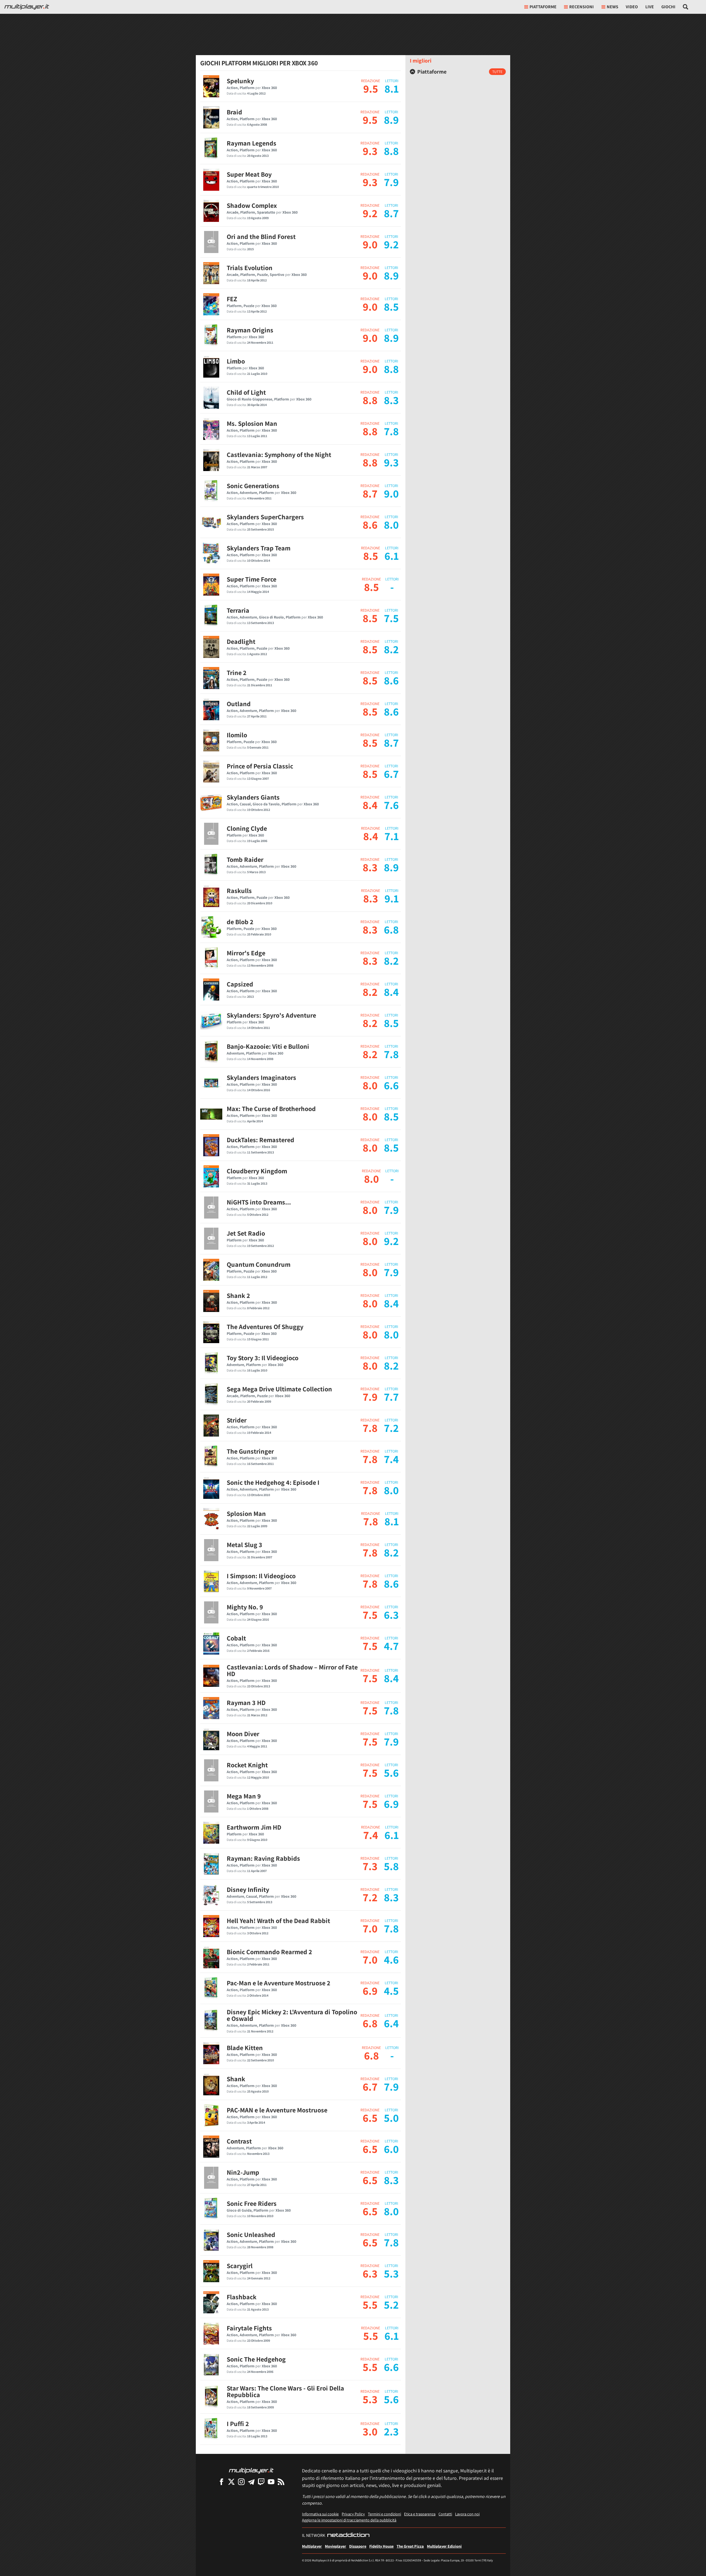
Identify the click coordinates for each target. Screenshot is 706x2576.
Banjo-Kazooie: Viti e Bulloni (268, 1046)
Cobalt (236, 1638)
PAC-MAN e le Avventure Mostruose (277, 2110)
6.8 (370, 2023)
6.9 (370, 1991)
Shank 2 (238, 1295)
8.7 (370, 493)
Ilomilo (237, 735)
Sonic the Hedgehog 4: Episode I (273, 1482)
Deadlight (241, 641)
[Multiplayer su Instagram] (241, 2482)
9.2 (370, 213)
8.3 (370, 867)
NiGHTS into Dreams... (259, 1202)
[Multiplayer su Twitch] (261, 2482)
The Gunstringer (250, 1451)
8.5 (371, 556)
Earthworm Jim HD (254, 1827)
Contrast (239, 2141)
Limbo (236, 361)
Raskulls (239, 891)
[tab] (458, 72)
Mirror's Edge (246, 953)
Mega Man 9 (244, 1796)
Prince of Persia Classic (260, 766)
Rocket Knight (247, 1765)
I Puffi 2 (238, 2424)
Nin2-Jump (243, 2172)
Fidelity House (381, 2546)
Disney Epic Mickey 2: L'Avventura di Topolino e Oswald (292, 2015)
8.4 (370, 805)
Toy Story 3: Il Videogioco (263, 1358)
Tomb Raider (245, 859)
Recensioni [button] (581, 7)
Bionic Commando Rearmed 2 (269, 1952)
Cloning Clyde (247, 828)
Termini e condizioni (384, 2514)
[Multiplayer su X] (231, 2482)
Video (632, 7)
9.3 (370, 151)
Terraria (238, 610)
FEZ (232, 299)
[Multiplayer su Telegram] (251, 2482)
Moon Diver (243, 1734)
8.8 (370, 400)
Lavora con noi (467, 2514)
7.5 (370, 1615)
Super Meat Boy (249, 174)
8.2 (370, 992)
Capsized (240, 984)
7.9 (370, 1397)
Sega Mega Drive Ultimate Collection (279, 1389)
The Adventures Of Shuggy (265, 1327)
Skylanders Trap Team (259, 548)
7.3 (370, 1866)
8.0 (370, 1085)
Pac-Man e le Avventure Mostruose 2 (279, 1983)
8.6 (370, 525)
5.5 (370, 2305)
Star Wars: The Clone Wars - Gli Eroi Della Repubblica (285, 2391)
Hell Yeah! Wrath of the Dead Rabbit (278, 1921)
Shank (236, 2079)
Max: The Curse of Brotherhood (271, 1109)
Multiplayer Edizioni (444, 2546)
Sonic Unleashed (251, 2234)
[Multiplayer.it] (27, 7)
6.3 (370, 2273)
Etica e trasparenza (420, 2514)
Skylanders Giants (253, 797)
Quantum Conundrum (259, 1264)
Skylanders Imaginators (261, 1077)
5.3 (370, 2399)
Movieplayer (335, 2546)
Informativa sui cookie (320, 2514)
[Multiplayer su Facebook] (221, 2482)
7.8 (370, 1428)
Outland (239, 704)
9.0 (370, 244)
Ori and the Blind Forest (261, 236)
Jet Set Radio (246, 1233)
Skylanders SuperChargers (265, 517)
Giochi (668, 7)
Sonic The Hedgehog (256, 2359)
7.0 (370, 1928)
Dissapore (358, 2546)
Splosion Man (246, 1513)
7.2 (370, 1897)
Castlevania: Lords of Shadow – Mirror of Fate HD (292, 1670)
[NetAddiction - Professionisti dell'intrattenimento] (348, 2535)
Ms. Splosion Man (252, 423)
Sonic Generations (253, 486)
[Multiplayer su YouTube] (271, 2482)
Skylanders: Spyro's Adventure (271, 1015)
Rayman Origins (250, 330)
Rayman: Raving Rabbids (263, 1858)
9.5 (371, 88)
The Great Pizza (410, 2546)
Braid (234, 112)
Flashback (242, 2297)
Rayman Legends (252, 143)
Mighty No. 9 (245, 1607)
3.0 (370, 2431)
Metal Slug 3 (244, 1545)
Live (650, 7)
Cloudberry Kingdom (257, 1171)
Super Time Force (252, 579)
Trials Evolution (250, 268)
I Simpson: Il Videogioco (261, 1576)
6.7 (370, 2086)
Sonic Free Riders (252, 2203)
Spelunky (240, 81)
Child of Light (246, 392)
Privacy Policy (353, 2514)
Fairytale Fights (249, 2328)
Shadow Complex (252, 205)
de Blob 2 (240, 922)
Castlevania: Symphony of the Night (279, 455)
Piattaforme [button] (543, 7)
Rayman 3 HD (246, 1703)
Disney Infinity (248, 1889)
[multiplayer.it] (251, 2470)
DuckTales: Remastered (260, 1140)
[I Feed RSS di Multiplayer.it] (281, 2482)
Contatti (445, 2514)
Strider (237, 1420)
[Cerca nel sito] (686, 7)
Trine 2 (237, 673)
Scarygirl (240, 2266)
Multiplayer (312, 2546)
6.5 (370, 2118)
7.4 (371, 1835)
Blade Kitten (245, 2048)
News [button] (613, 7)
